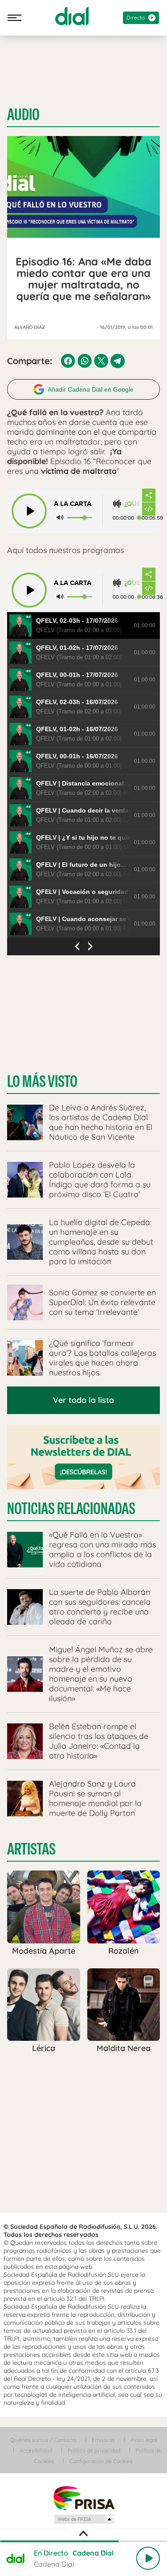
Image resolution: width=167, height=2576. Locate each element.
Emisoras (103, 2440)
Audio (23, 115)
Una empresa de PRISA (84, 2498)
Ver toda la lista (83, 1400)
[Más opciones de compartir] (149, 495)
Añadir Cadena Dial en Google (91, 389)
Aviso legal (144, 2440)
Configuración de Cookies (101, 2461)
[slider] (83, 2541)
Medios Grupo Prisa (84, 2519)
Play (148, 2558)
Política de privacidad (94, 2450)
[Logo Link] (72, 16)
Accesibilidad (36, 2450)
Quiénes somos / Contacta (43, 2440)
